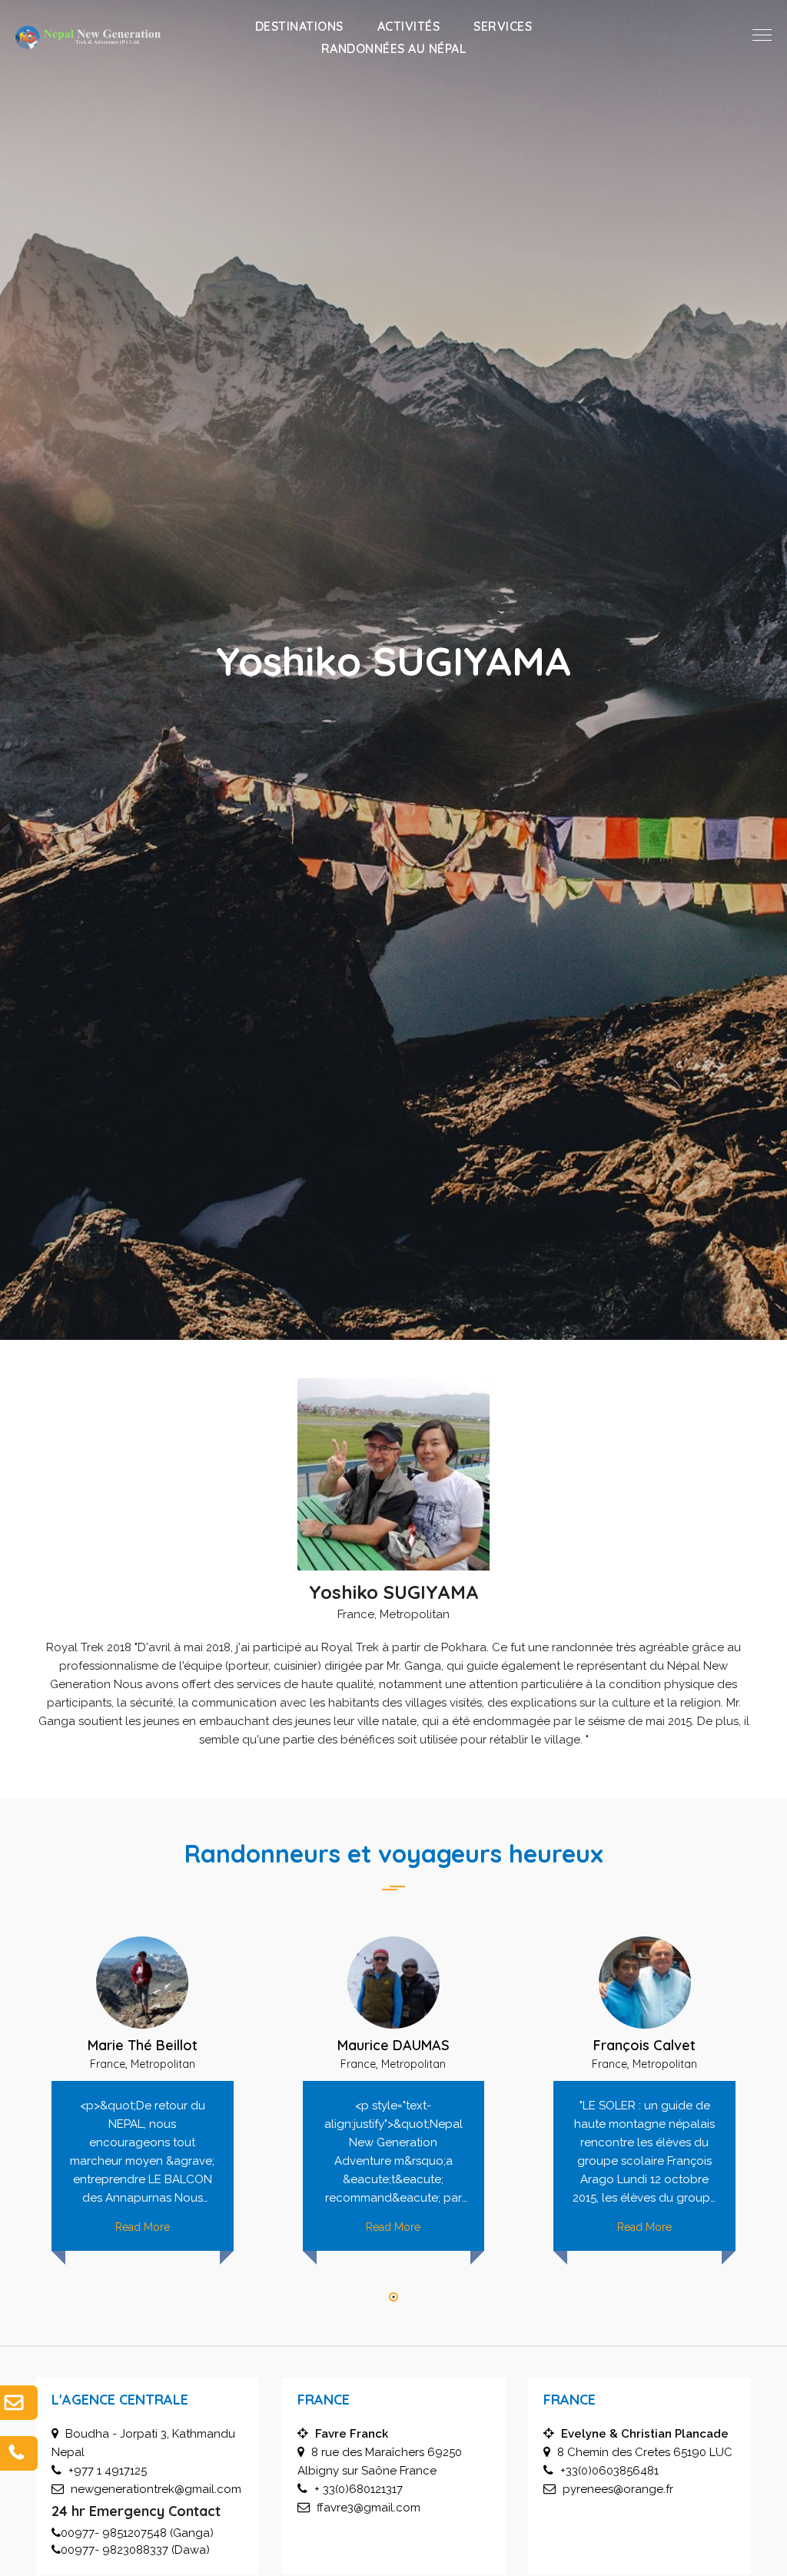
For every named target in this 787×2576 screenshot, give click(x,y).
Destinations (299, 26)
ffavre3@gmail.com (369, 2508)
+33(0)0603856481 (609, 2471)
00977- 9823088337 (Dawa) (135, 2550)
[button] (393, 2298)
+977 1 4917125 (108, 2471)
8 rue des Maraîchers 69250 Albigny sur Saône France (380, 2452)
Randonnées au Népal (394, 48)
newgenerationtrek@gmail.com (156, 2489)
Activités (409, 26)
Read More (143, 2227)
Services (503, 26)
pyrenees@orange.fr (618, 2489)
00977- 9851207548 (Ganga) (137, 2533)
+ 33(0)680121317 (359, 2489)
